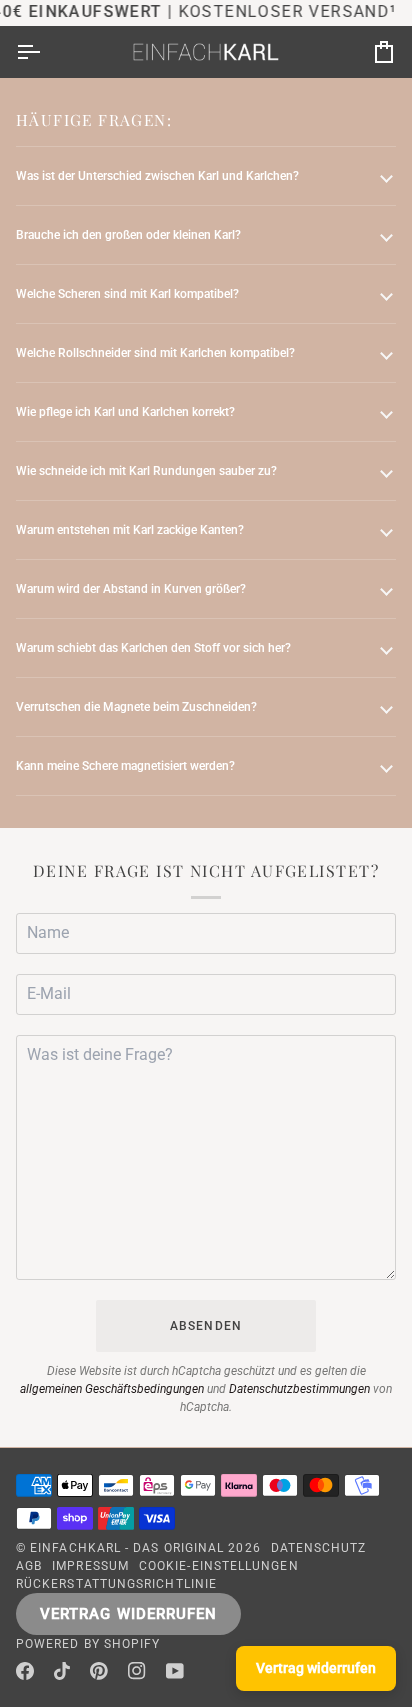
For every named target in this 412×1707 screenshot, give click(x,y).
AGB (29, 1566)
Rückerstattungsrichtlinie (116, 1584)
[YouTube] (175, 1671)
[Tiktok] (62, 1671)
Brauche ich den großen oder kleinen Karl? (128, 235)
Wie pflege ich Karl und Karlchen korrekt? (125, 412)
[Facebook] (25, 1671)
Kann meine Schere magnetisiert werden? (125, 766)
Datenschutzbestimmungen (299, 1389)
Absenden (206, 1326)
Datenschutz (319, 1548)
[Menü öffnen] (46, 51)
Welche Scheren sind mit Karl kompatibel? (127, 294)
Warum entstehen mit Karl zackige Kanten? (130, 530)
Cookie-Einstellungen (219, 1566)
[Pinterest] (99, 1671)
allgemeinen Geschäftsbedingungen (112, 1389)
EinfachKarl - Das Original (127, 1548)
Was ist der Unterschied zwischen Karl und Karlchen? (157, 176)
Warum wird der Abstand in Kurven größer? (131, 589)
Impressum (90, 1566)
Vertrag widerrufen (128, 1614)
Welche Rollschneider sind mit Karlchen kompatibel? (155, 353)
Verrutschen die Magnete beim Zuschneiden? (136, 707)
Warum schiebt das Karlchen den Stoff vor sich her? (153, 648)
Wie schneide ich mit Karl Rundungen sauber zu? (146, 471)
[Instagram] (137, 1671)
